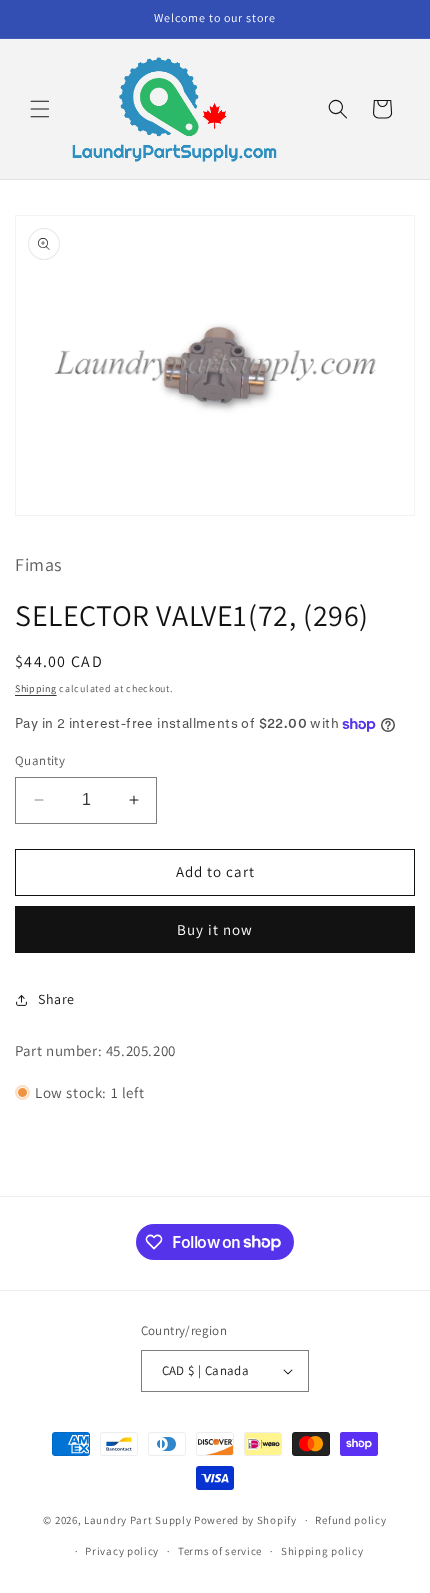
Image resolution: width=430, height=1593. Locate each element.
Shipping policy (322, 1551)
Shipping (36, 688)
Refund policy (350, 1520)
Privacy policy (122, 1551)
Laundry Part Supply (139, 1520)
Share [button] (56, 999)
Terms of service (220, 1551)
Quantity (40, 760)
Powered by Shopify (245, 1520)
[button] (40, 109)
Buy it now (215, 929)
